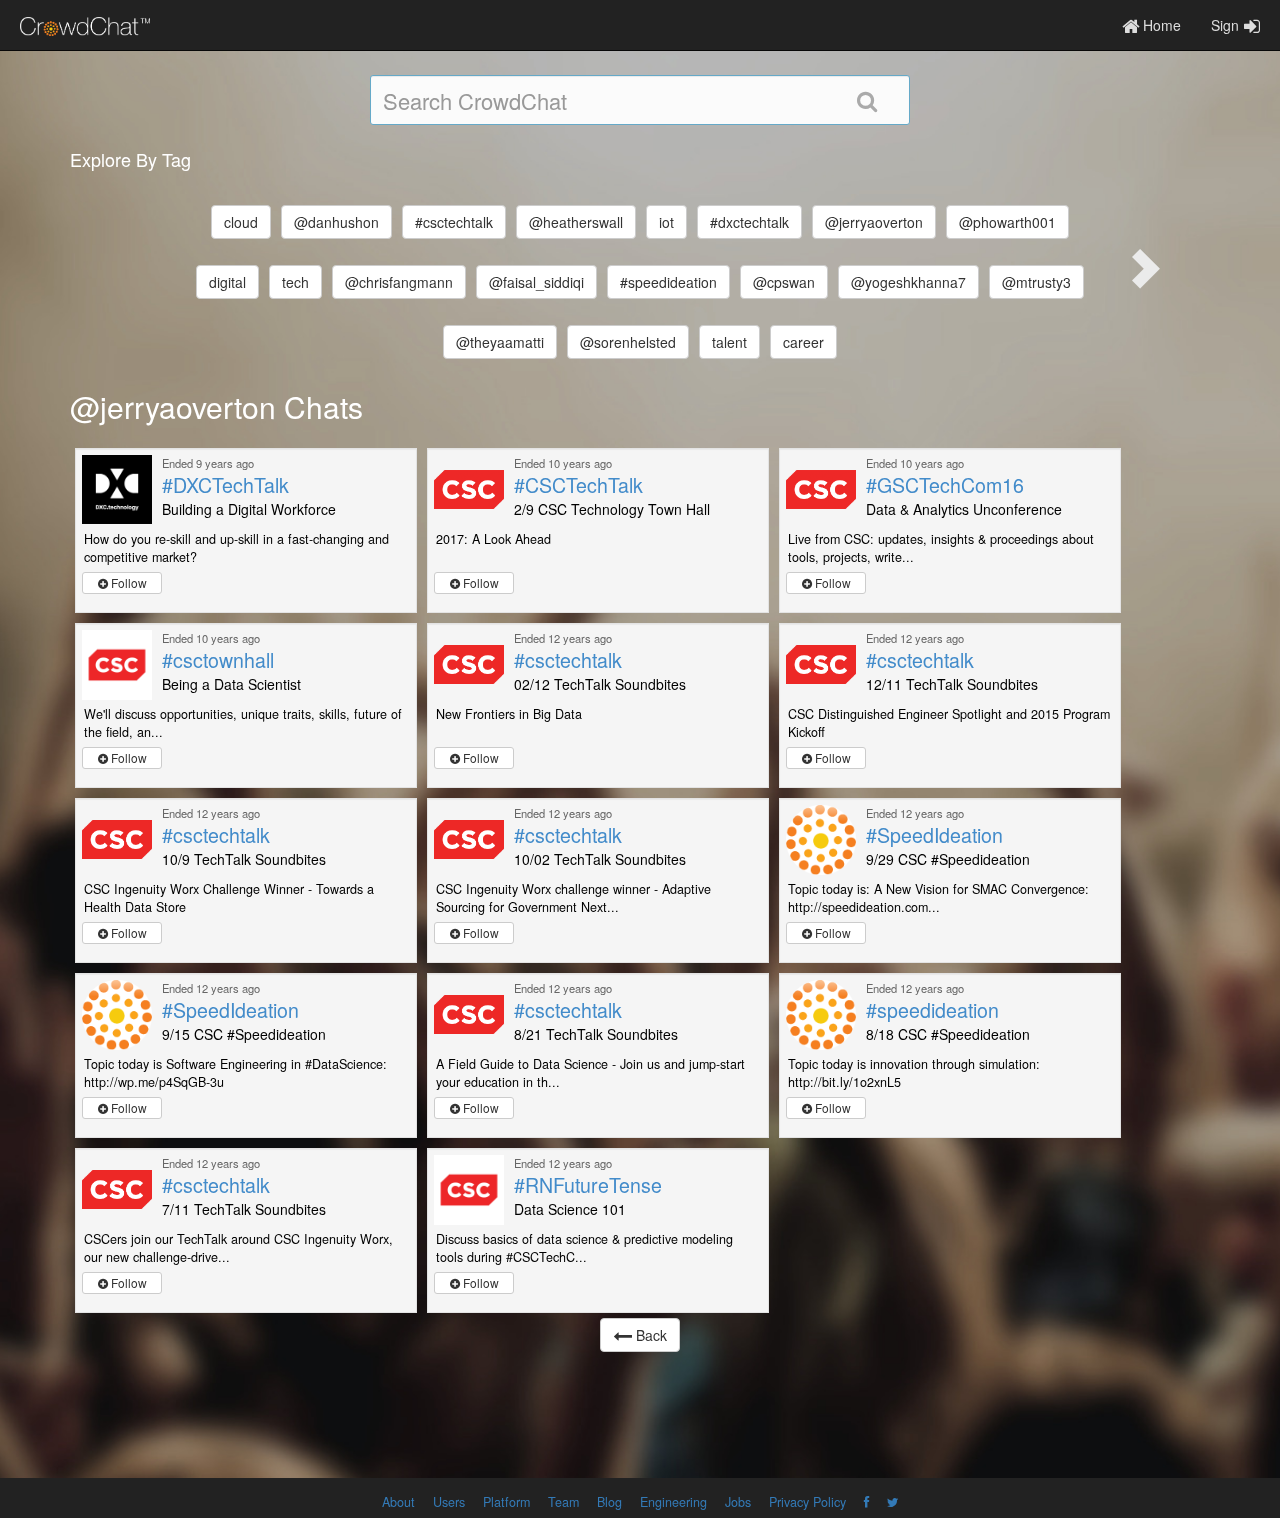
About (398, 1502)
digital (227, 282)
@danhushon (336, 222)
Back (649, 1335)
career (803, 342)
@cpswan (784, 282)
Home (1160, 25)
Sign (1225, 25)
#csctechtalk (454, 222)
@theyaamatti (500, 342)
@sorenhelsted (628, 342)
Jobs (738, 1502)
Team (563, 1502)
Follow (127, 582)
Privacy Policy (807, 1502)
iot (666, 222)
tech (295, 282)
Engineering (673, 1502)
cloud (241, 222)
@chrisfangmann (399, 282)
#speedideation (668, 282)
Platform (506, 1502)
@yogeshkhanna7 (908, 282)
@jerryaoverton (874, 222)
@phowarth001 (1007, 222)
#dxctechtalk (749, 222)
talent (729, 342)
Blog (609, 1502)
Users (449, 1502)
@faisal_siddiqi (536, 282)
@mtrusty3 (1036, 282)
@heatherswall (576, 222)
